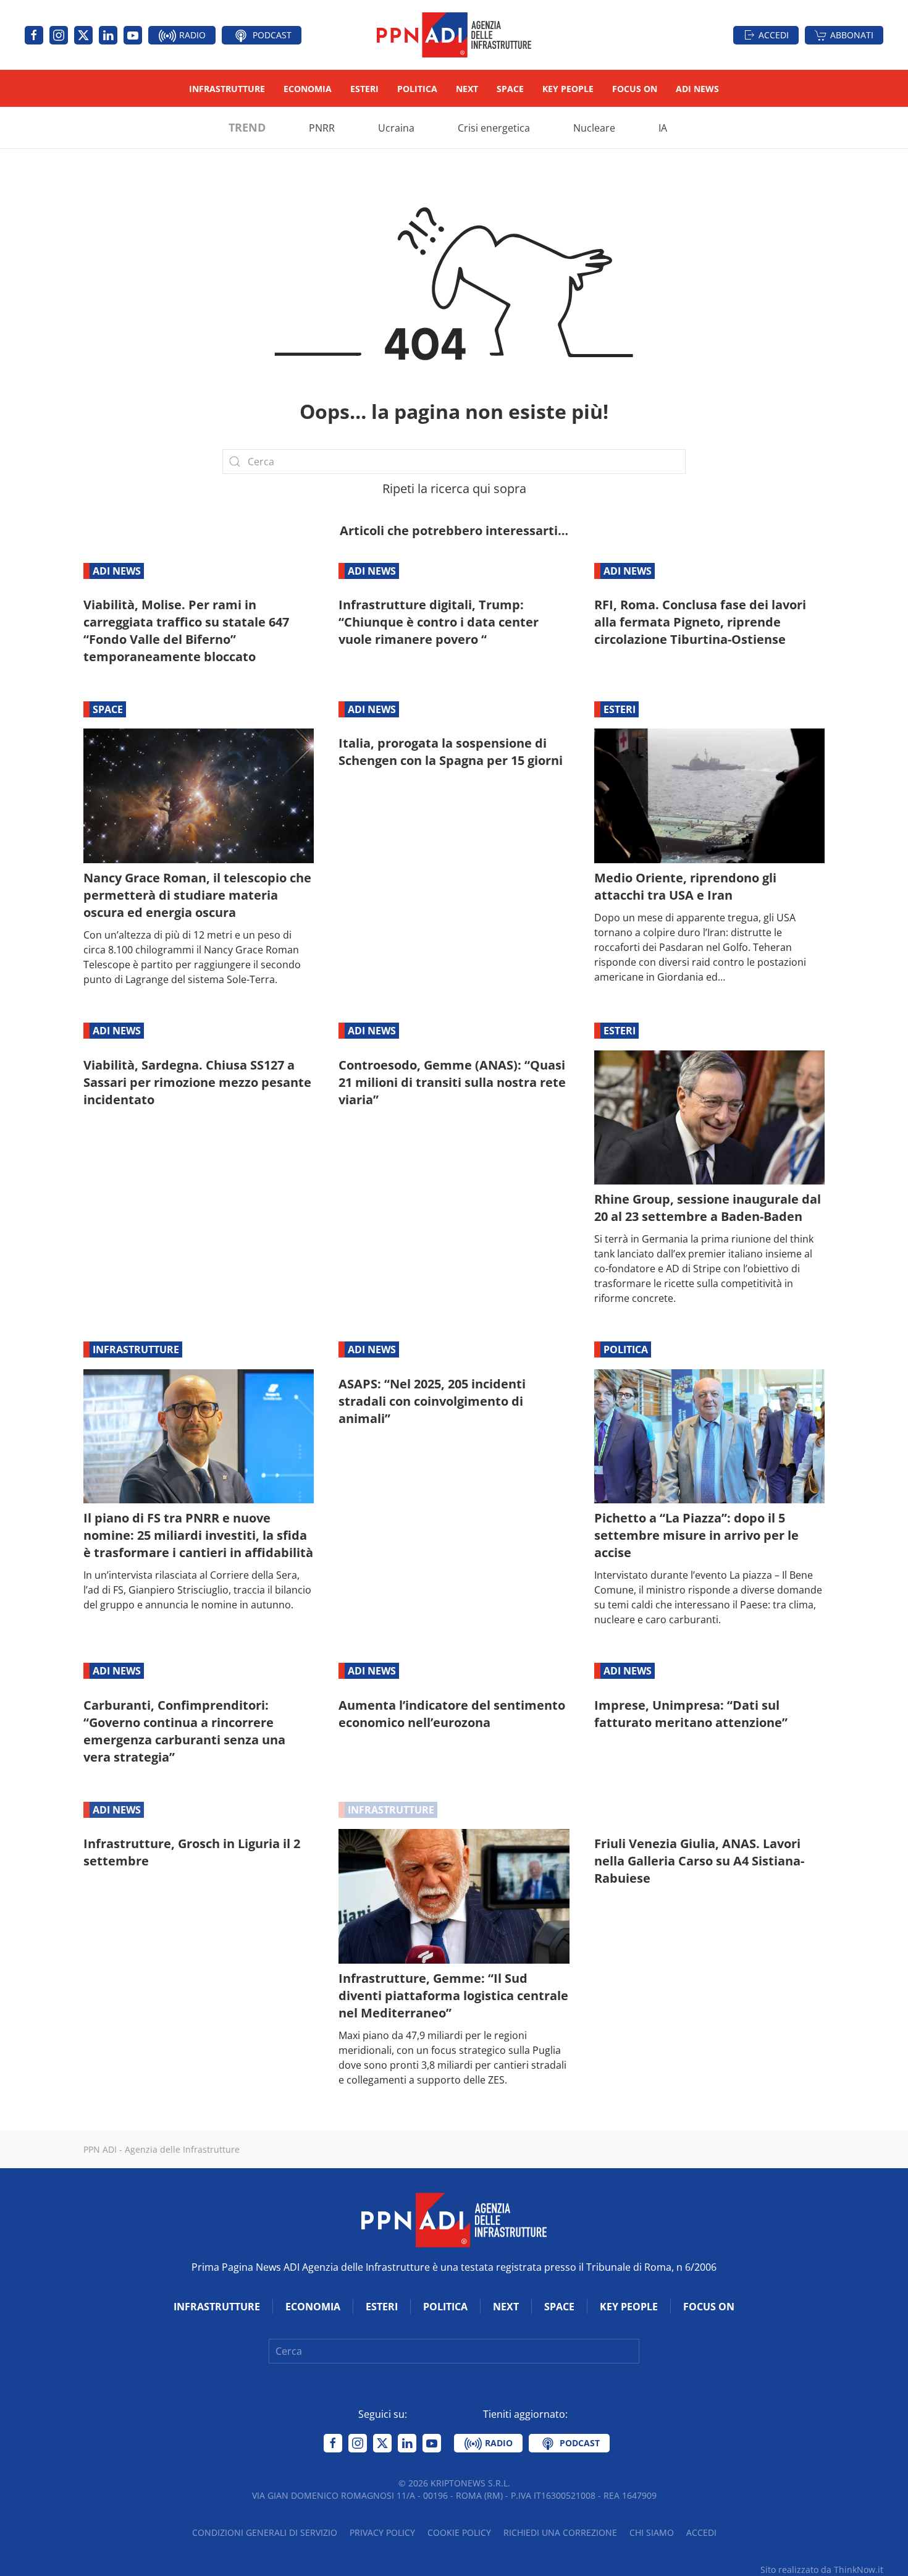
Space (510, 89)
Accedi (774, 35)
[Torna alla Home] (454, 35)
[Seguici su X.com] (83, 35)
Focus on (635, 89)
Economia (308, 89)
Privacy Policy (382, 2532)
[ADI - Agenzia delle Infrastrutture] (454, 2219)
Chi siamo (652, 2532)
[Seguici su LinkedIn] (108, 35)
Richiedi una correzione (560, 2532)
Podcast (271, 35)
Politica (417, 89)
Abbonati (852, 35)
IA (663, 128)
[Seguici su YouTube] (133, 35)
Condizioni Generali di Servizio (265, 2532)
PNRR (322, 128)
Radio (191, 35)
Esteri (364, 89)
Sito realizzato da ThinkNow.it (822, 2570)
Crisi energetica (494, 128)
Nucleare (594, 128)
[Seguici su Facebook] (34, 35)
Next (467, 89)
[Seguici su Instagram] (59, 35)
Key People (568, 89)
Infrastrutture (227, 89)
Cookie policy (459, 2532)
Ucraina (396, 128)
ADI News (697, 89)
